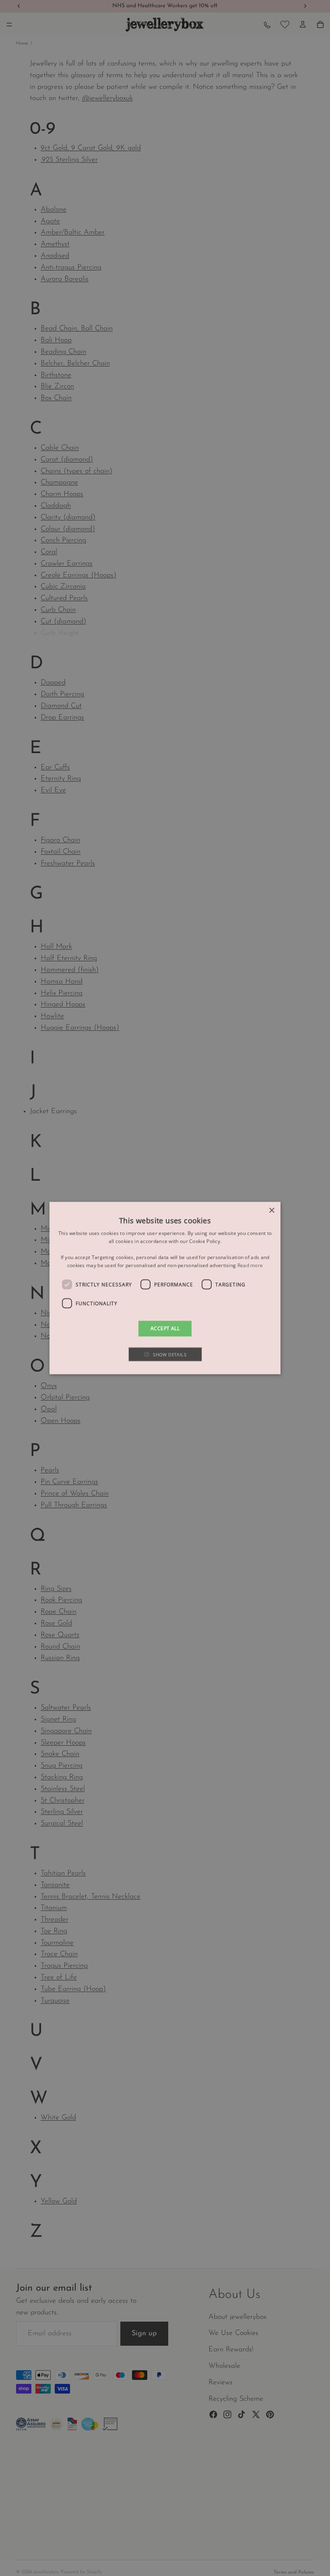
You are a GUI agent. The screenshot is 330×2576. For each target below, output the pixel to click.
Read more (250, 1265)
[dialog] (165, 1288)
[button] (165, 1354)
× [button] (271, 1211)
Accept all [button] (165, 1328)
